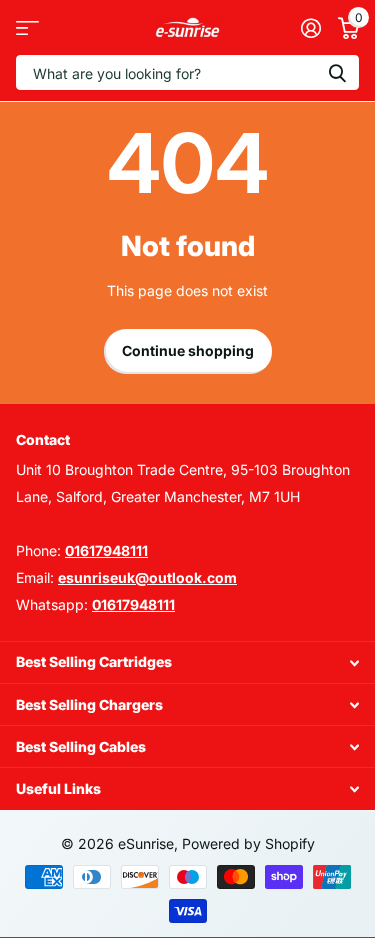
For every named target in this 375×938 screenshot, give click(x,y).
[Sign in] (310, 28)
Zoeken (337, 72)
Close (187, 662)
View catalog (27, 27)
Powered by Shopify (248, 843)
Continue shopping (188, 350)
